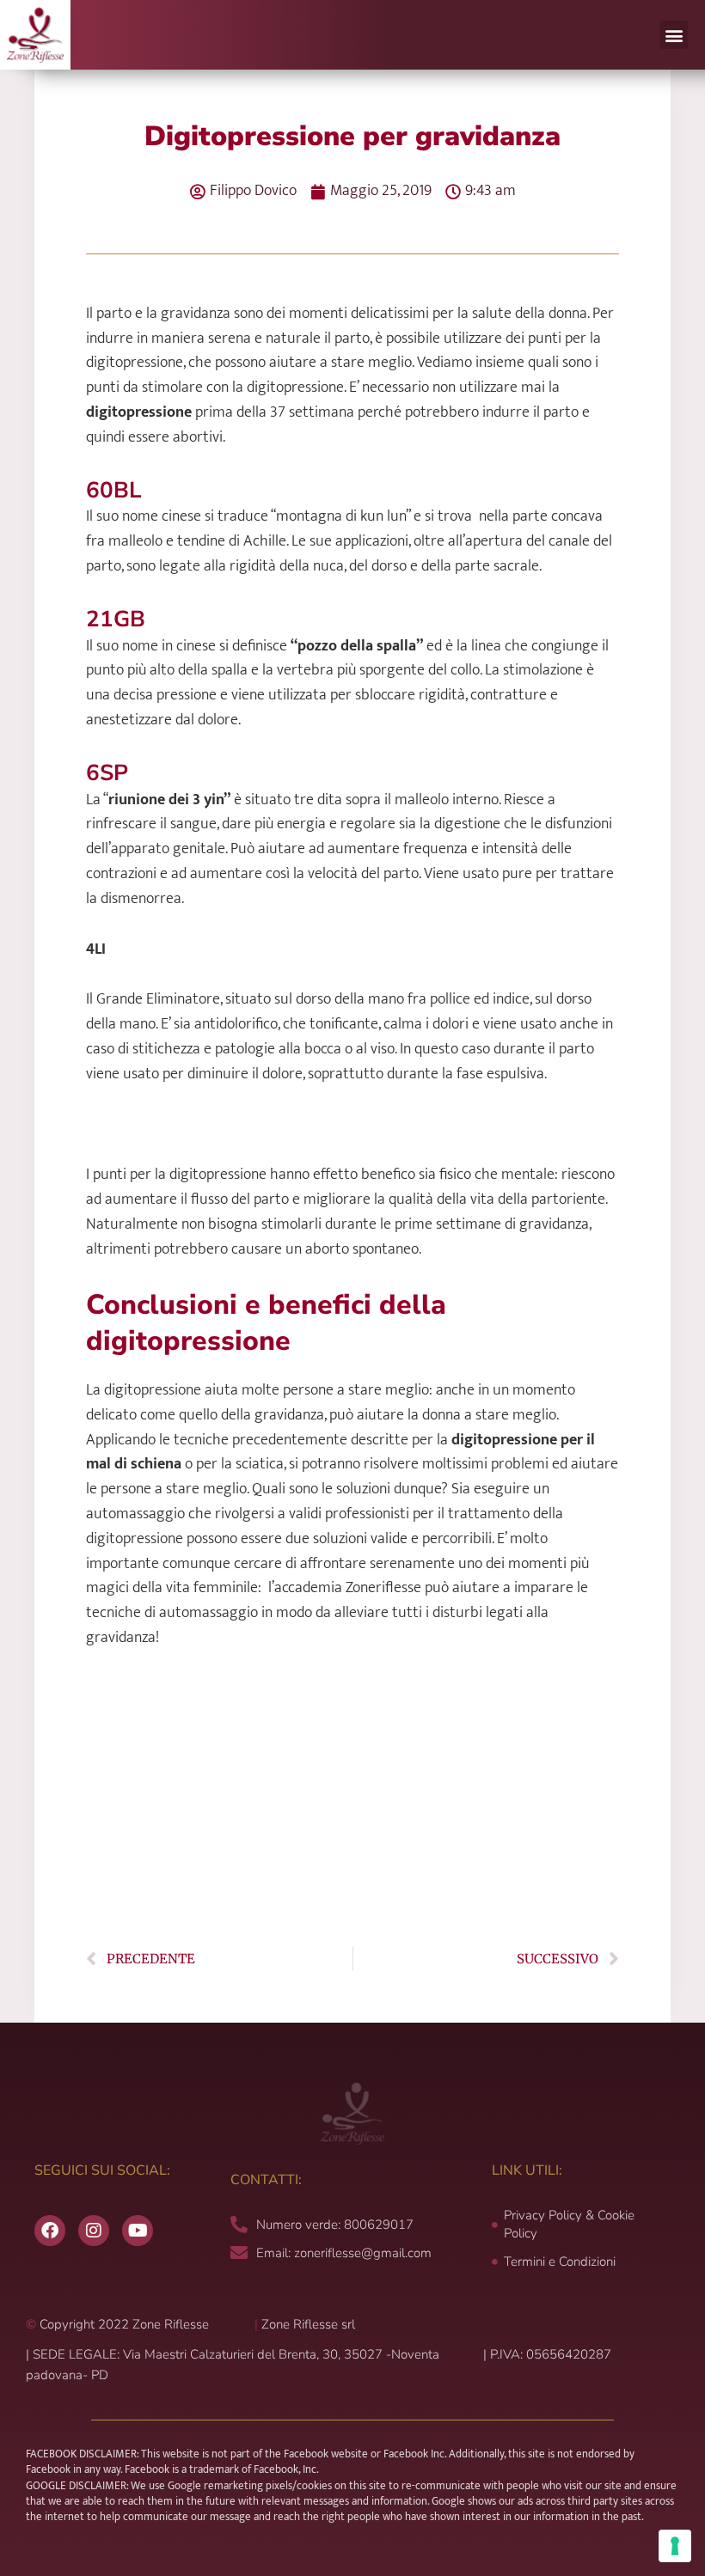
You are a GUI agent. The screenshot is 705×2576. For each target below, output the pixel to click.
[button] (674, 35)
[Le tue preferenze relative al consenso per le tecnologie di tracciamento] (675, 2546)
